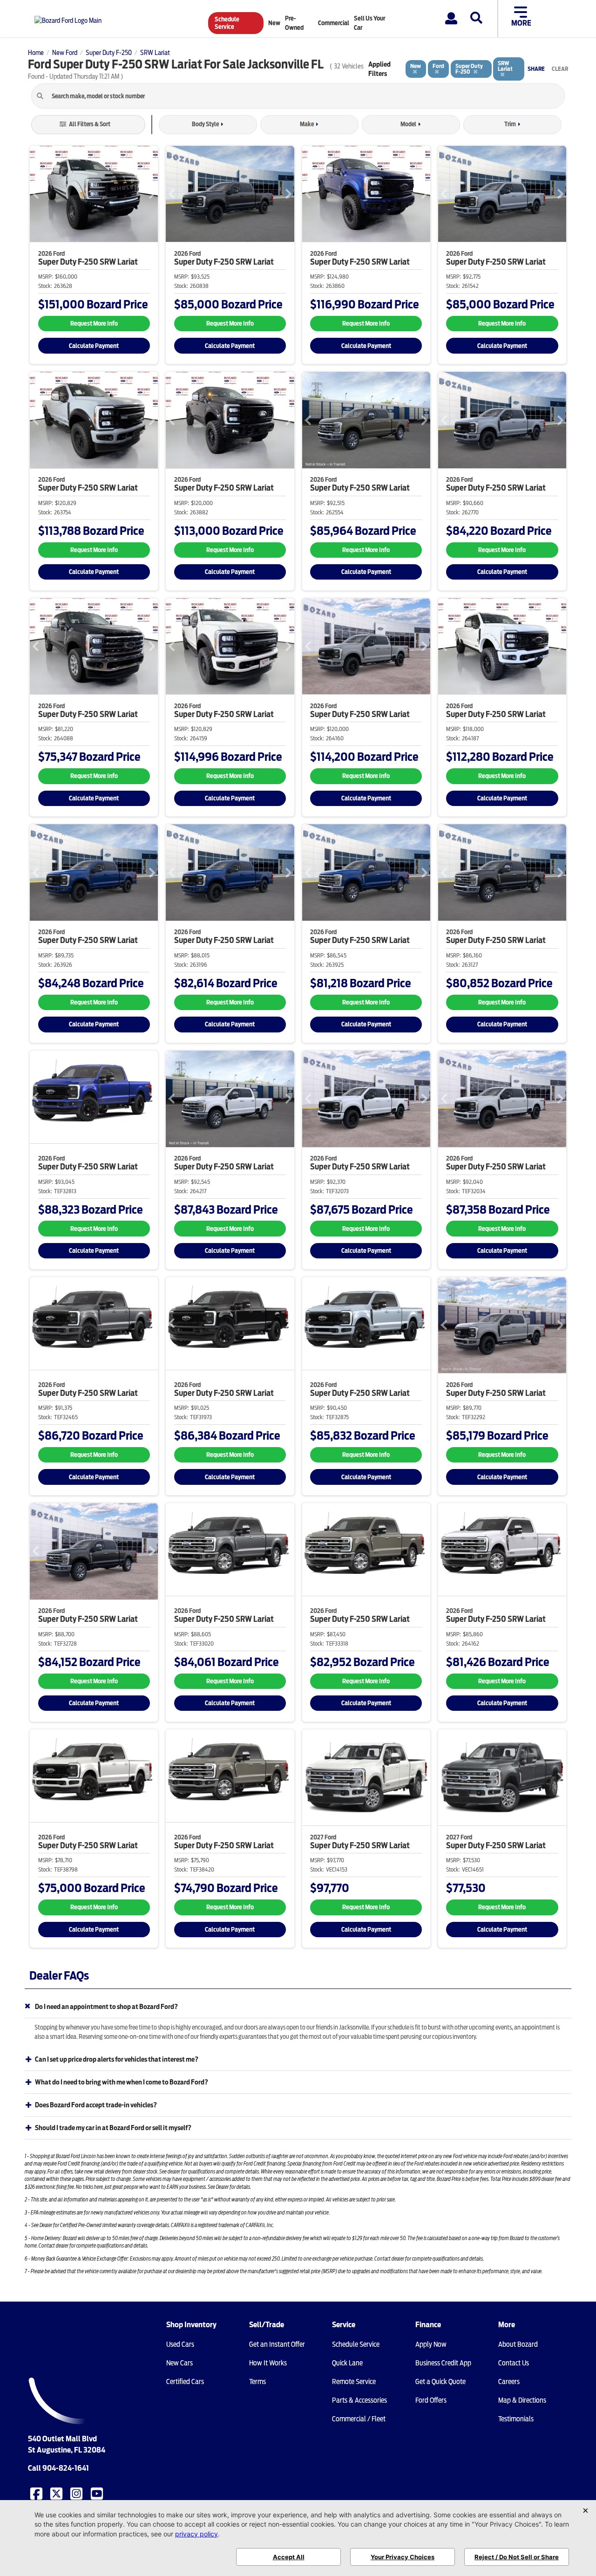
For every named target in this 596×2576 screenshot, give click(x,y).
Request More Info (94, 324)
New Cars (179, 2363)
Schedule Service (227, 23)
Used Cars (180, 2344)
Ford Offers (431, 2400)
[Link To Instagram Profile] (77, 2493)
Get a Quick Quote (440, 2382)
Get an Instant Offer (277, 2344)
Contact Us (514, 2363)
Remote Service (354, 2382)
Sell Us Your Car (369, 23)
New (274, 23)
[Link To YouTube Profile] (98, 2493)
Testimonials (516, 2419)
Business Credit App (443, 2363)
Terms (257, 2382)
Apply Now (431, 2344)
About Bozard (518, 2344)
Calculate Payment (94, 346)
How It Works (268, 2363)
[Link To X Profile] (57, 2493)
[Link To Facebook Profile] (37, 2493)
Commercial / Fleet (359, 2419)
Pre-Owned (294, 23)
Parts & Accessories (359, 2400)
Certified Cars (185, 2382)
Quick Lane (347, 2363)
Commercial (334, 23)
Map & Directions (522, 2400)
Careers (509, 2382)
